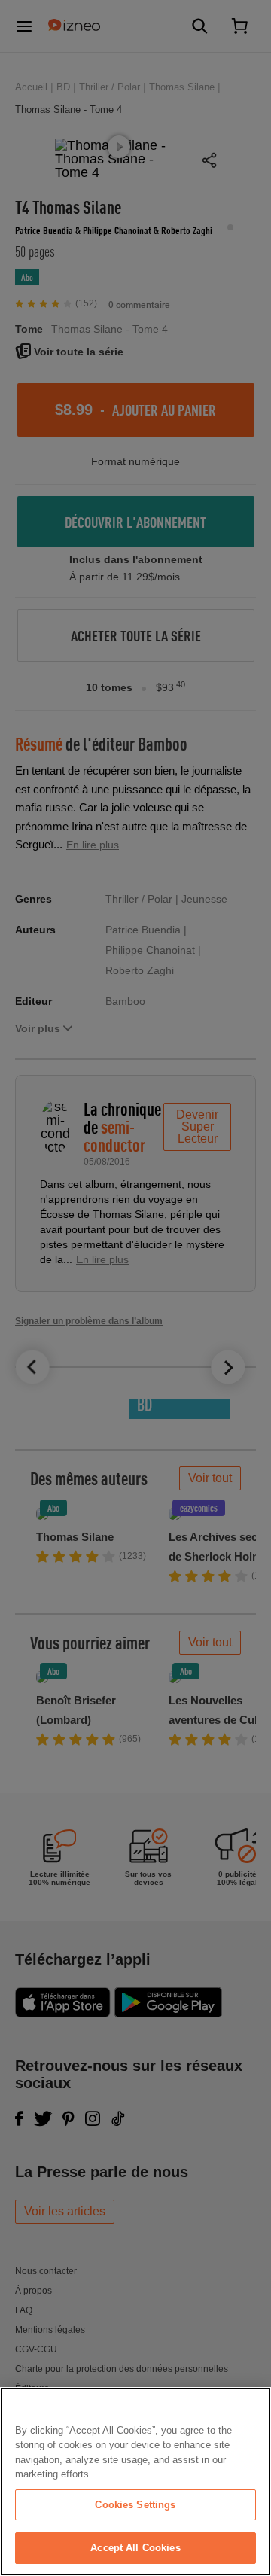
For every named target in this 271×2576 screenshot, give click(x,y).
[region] (135, 2482)
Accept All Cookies (135, 2548)
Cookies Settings (135, 2505)
